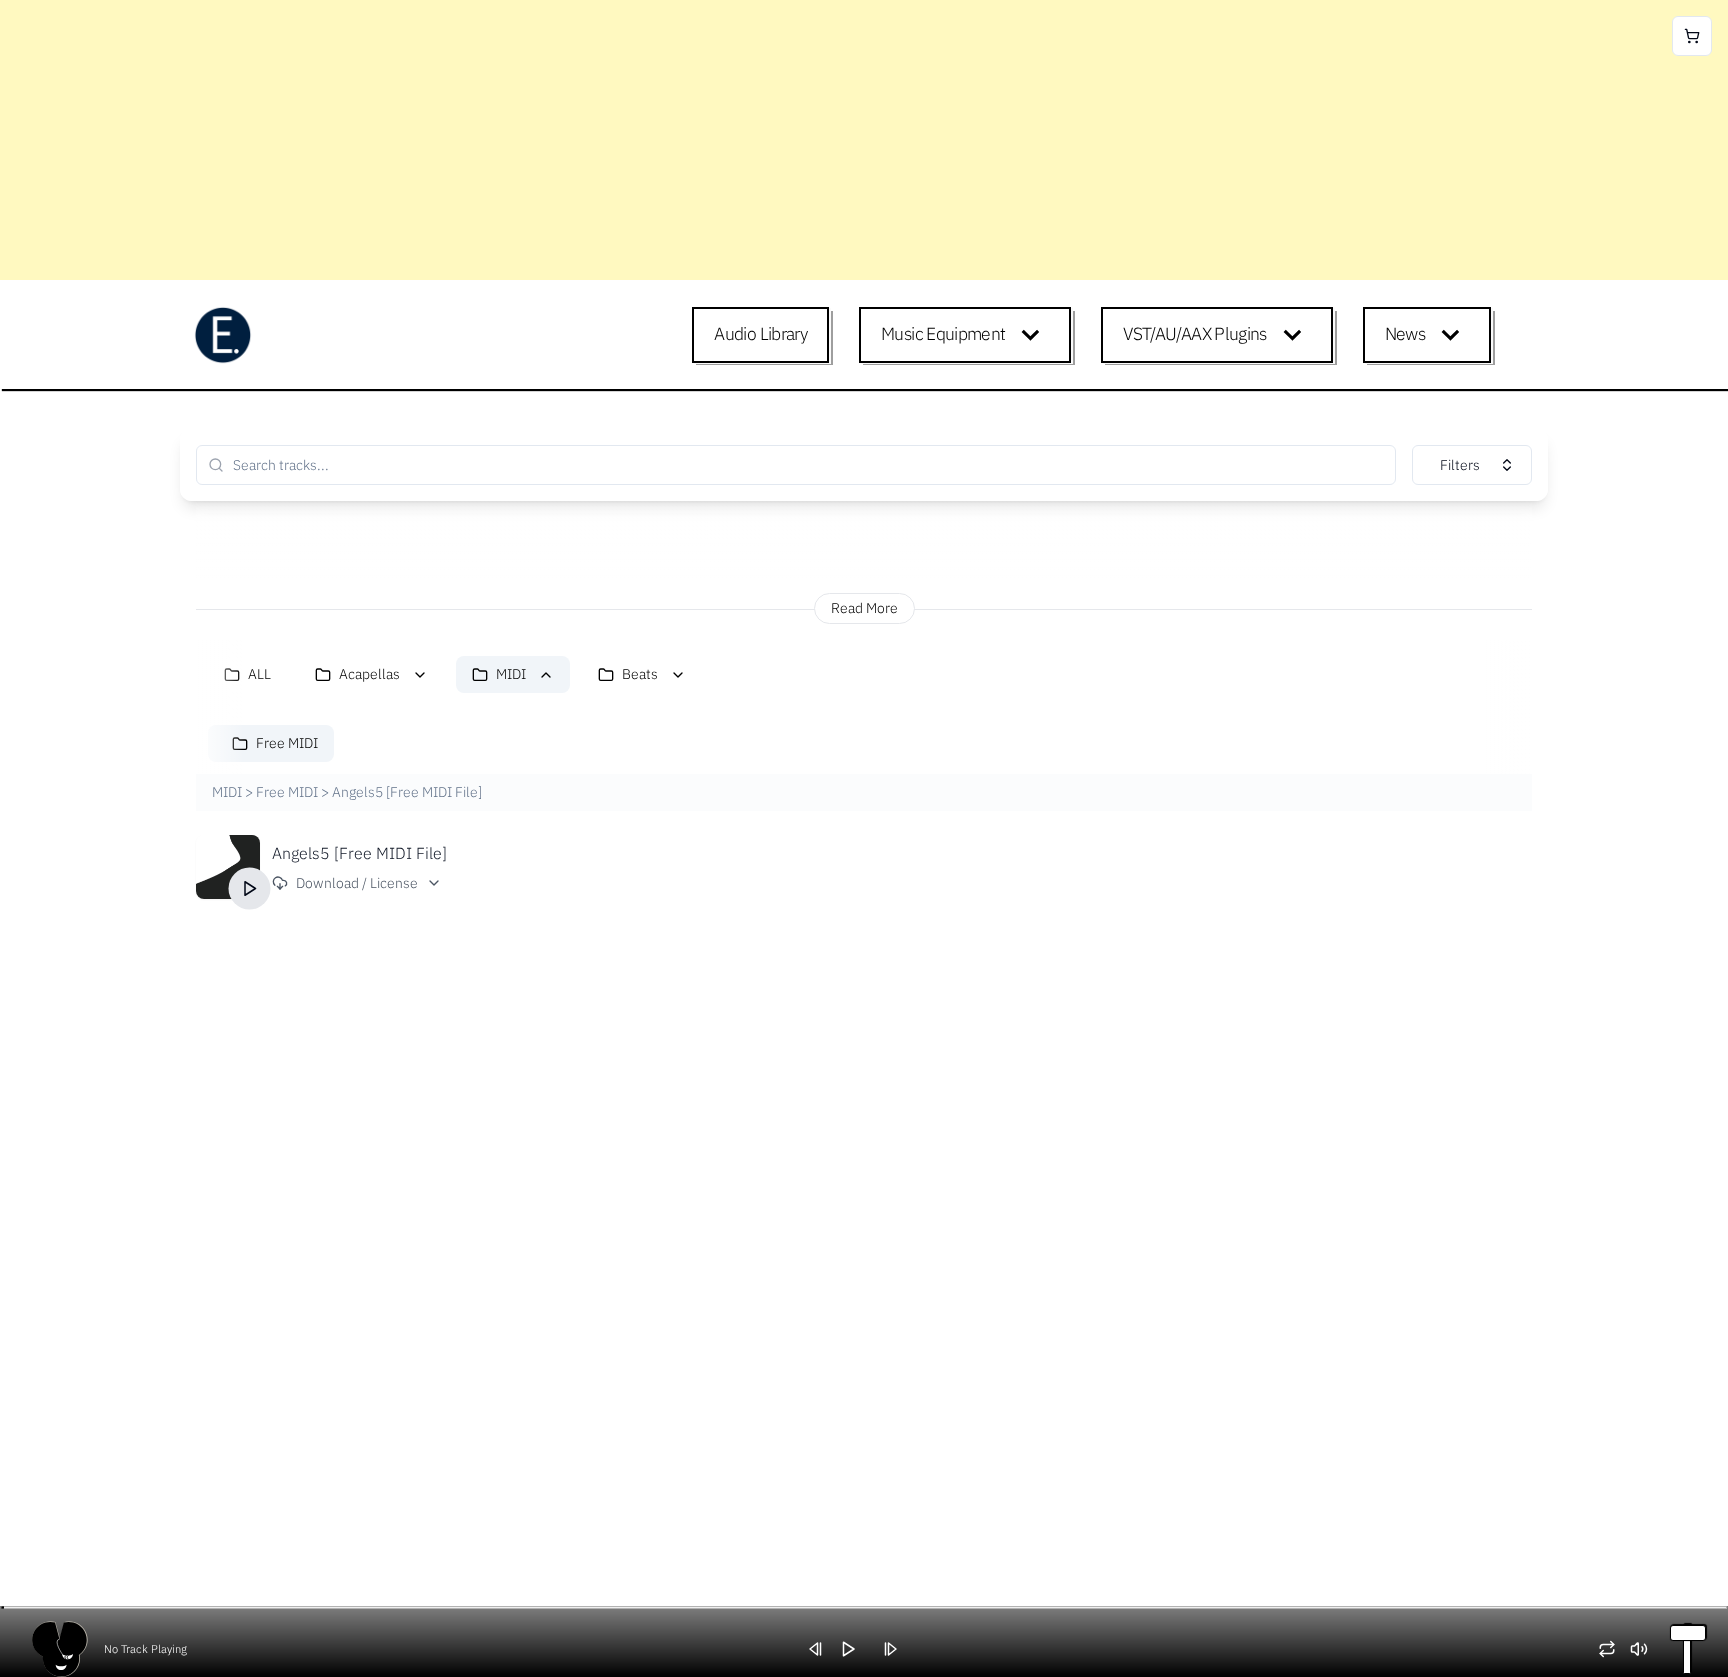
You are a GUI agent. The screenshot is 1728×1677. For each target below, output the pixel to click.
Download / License (357, 883)
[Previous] (823, 1649)
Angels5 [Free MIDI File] (359, 853)
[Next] (897, 1649)
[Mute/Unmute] (1646, 1649)
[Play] (250, 889)
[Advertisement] (600, 140)
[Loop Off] (1614, 1649)
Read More (864, 608)
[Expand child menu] (1034, 335)
